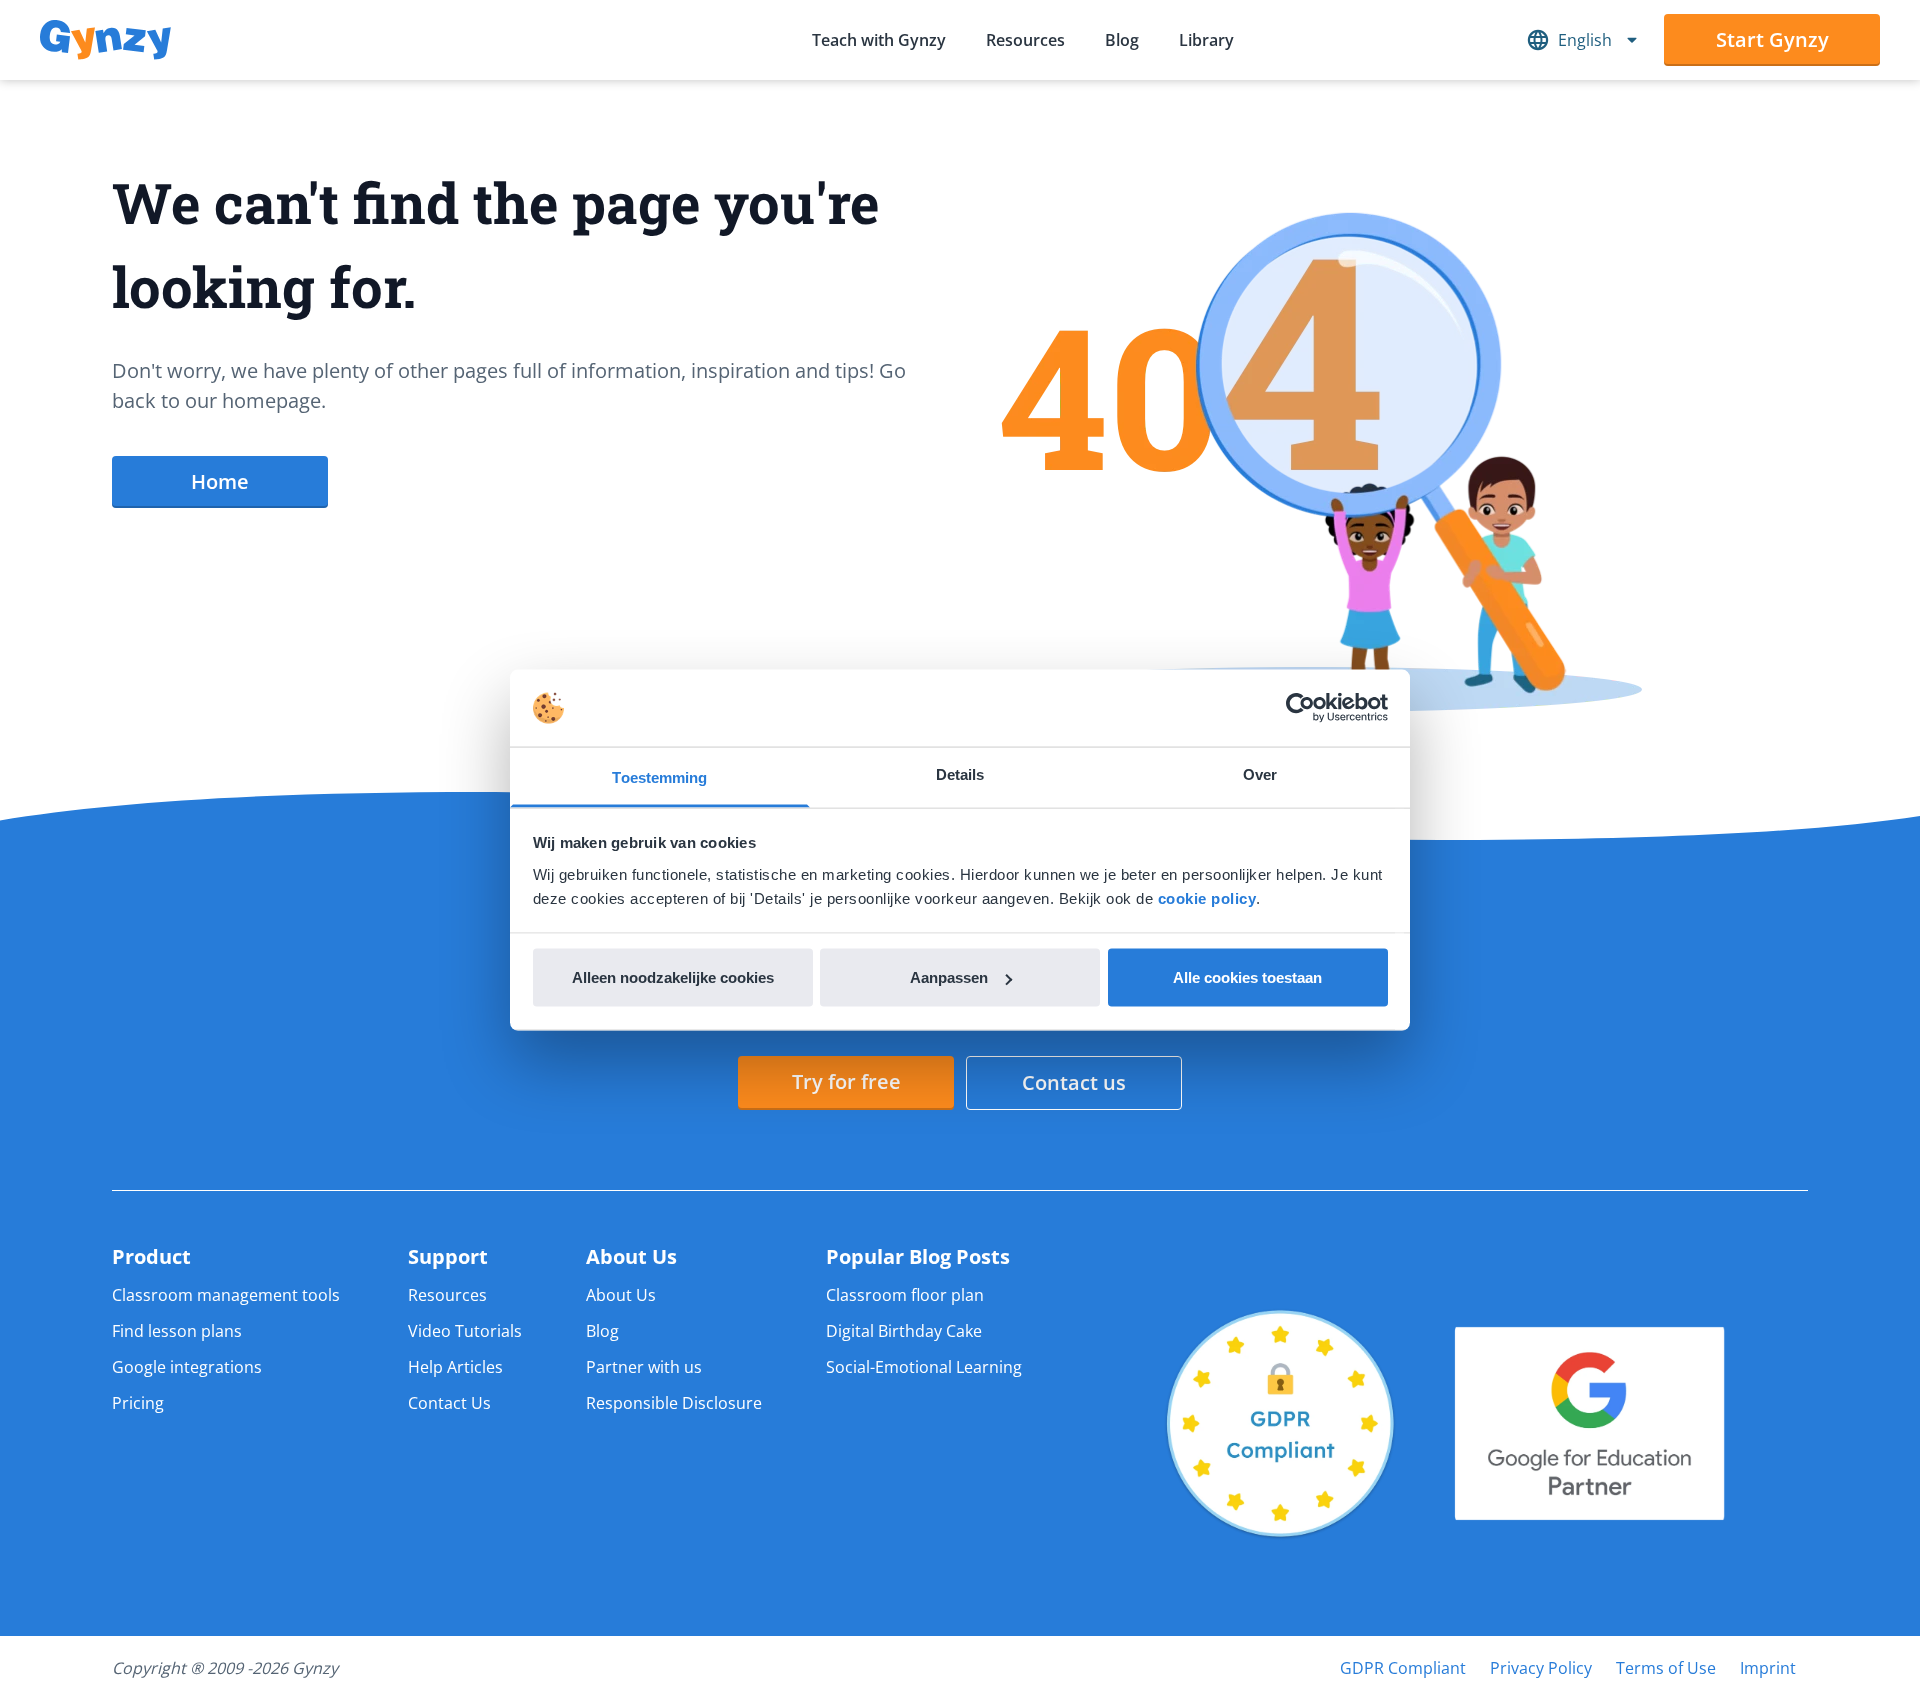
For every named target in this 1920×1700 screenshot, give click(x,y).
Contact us (1074, 1082)
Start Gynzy (1772, 39)
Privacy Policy (1541, 1668)
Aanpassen (949, 977)
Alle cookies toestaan (1247, 977)
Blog (1122, 40)
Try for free (846, 1081)
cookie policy (1207, 897)
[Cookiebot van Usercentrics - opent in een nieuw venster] (1300, 708)
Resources (1025, 40)
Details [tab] (960, 773)
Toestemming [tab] (659, 776)
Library (1206, 40)
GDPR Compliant (1403, 1668)
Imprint (1768, 1668)
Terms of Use (1666, 1668)
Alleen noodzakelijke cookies (673, 977)
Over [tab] (1260, 773)
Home (220, 481)
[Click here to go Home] (105, 40)
